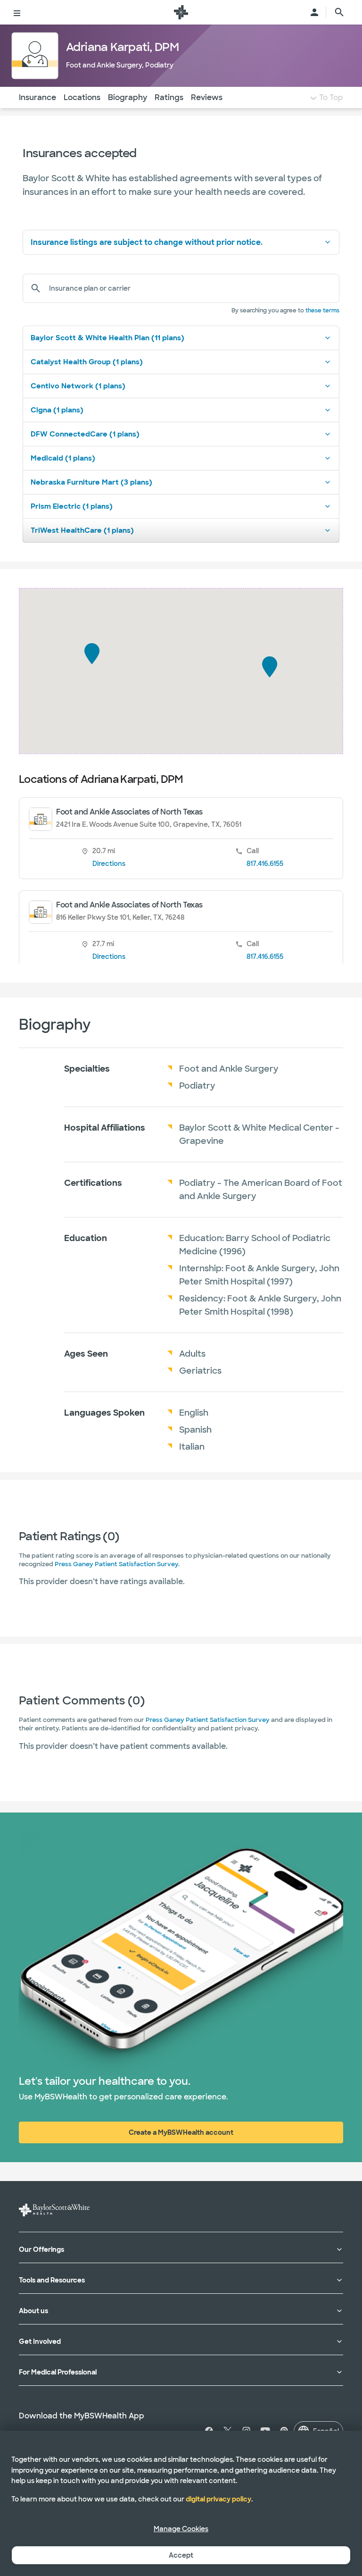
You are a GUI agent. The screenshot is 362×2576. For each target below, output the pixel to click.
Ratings (169, 97)
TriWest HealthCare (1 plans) (82, 530)
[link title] (181, 12)
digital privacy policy (218, 2499)
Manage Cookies (181, 2529)
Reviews (207, 97)
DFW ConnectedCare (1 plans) (85, 434)
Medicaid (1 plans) (63, 458)
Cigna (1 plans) (57, 410)
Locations (82, 97)
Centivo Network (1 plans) (78, 386)
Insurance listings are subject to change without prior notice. (147, 242)
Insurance (37, 97)
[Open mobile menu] (17, 12)
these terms (322, 310)
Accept (181, 2555)
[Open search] (339, 12)
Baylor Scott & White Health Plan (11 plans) (107, 338)
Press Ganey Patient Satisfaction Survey (116, 1564)
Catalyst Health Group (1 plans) (87, 362)
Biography (128, 97)
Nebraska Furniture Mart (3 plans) (91, 482)
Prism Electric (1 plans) (72, 506)
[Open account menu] (314, 12)
